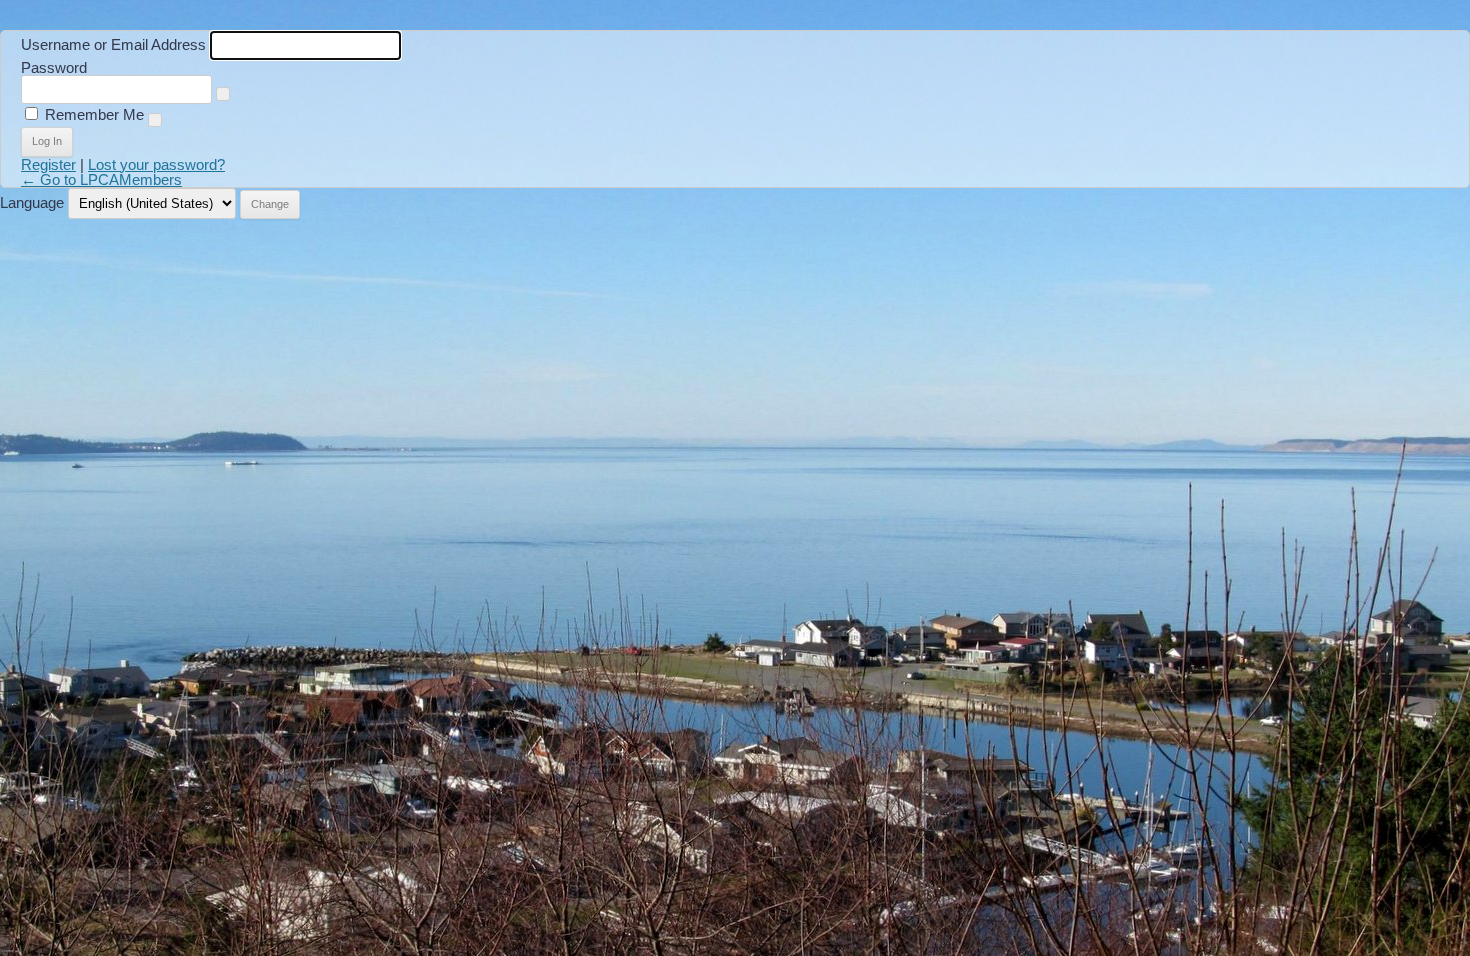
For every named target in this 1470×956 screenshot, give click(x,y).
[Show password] (223, 94)
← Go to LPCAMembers (101, 179)
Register (48, 164)
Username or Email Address (113, 44)
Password (54, 67)
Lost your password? (156, 164)
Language (32, 202)
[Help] (155, 120)
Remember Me (94, 114)
